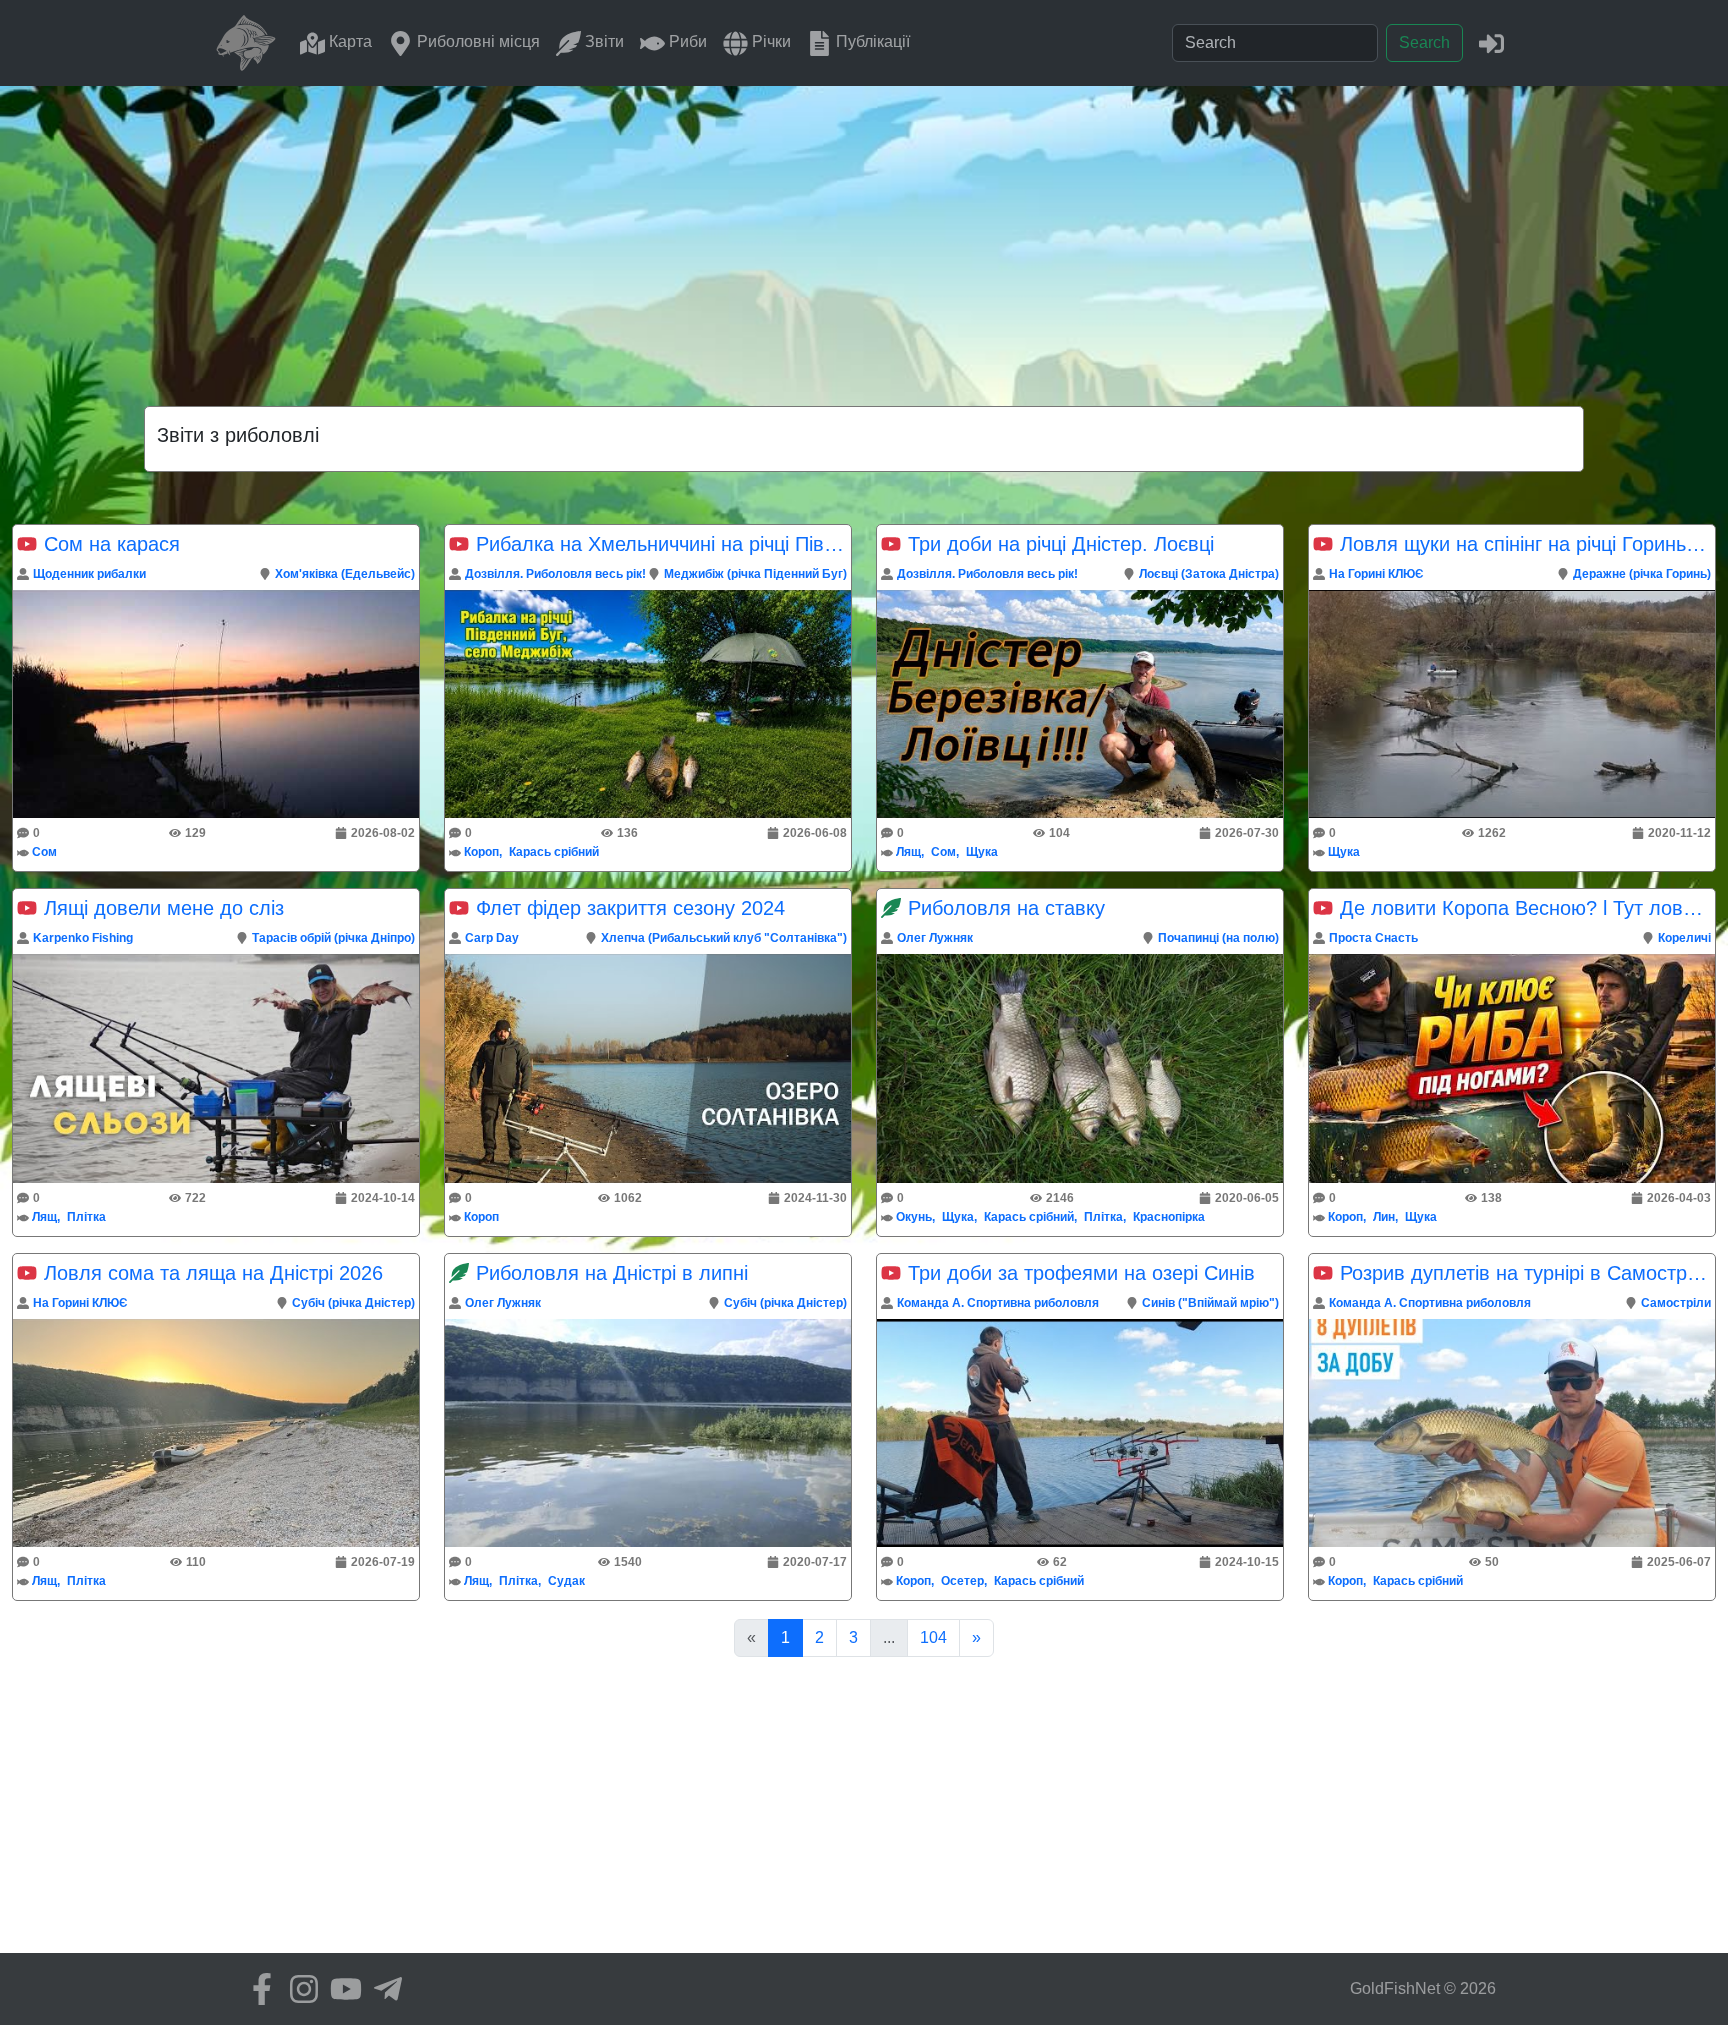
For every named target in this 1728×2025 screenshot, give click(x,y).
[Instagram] (299, 1989)
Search (1424, 42)
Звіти (602, 41)
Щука (982, 852)
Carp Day (492, 938)
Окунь (914, 1217)
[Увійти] (1491, 42)
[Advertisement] (864, 236)
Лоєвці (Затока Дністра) (1209, 574)
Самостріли (1676, 1303)
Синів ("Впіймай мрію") (1210, 1303)
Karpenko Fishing (83, 938)
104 (933, 1637)
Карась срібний (554, 852)
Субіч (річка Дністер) (353, 1303)
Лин (1384, 1217)
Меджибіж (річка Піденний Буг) (755, 574)
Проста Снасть (1373, 938)
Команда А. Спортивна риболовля (998, 1303)
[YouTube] (341, 1989)
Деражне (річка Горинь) (1642, 574)
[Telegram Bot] (383, 1989)
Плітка (86, 1217)
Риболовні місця (476, 41)
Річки (769, 41)
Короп (481, 852)
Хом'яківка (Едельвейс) (345, 574)
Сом (44, 852)
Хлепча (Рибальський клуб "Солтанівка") (724, 938)
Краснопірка (1169, 1217)
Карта (348, 41)
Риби (686, 41)
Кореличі (1684, 938)
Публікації (871, 41)
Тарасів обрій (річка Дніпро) (333, 938)
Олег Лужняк (935, 938)
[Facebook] (257, 1989)
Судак (566, 1581)
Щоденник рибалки (89, 574)
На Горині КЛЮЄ (1376, 574)
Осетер (962, 1581)
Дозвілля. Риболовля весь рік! (555, 574)
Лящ (908, 852)
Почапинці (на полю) (1218, 938)
